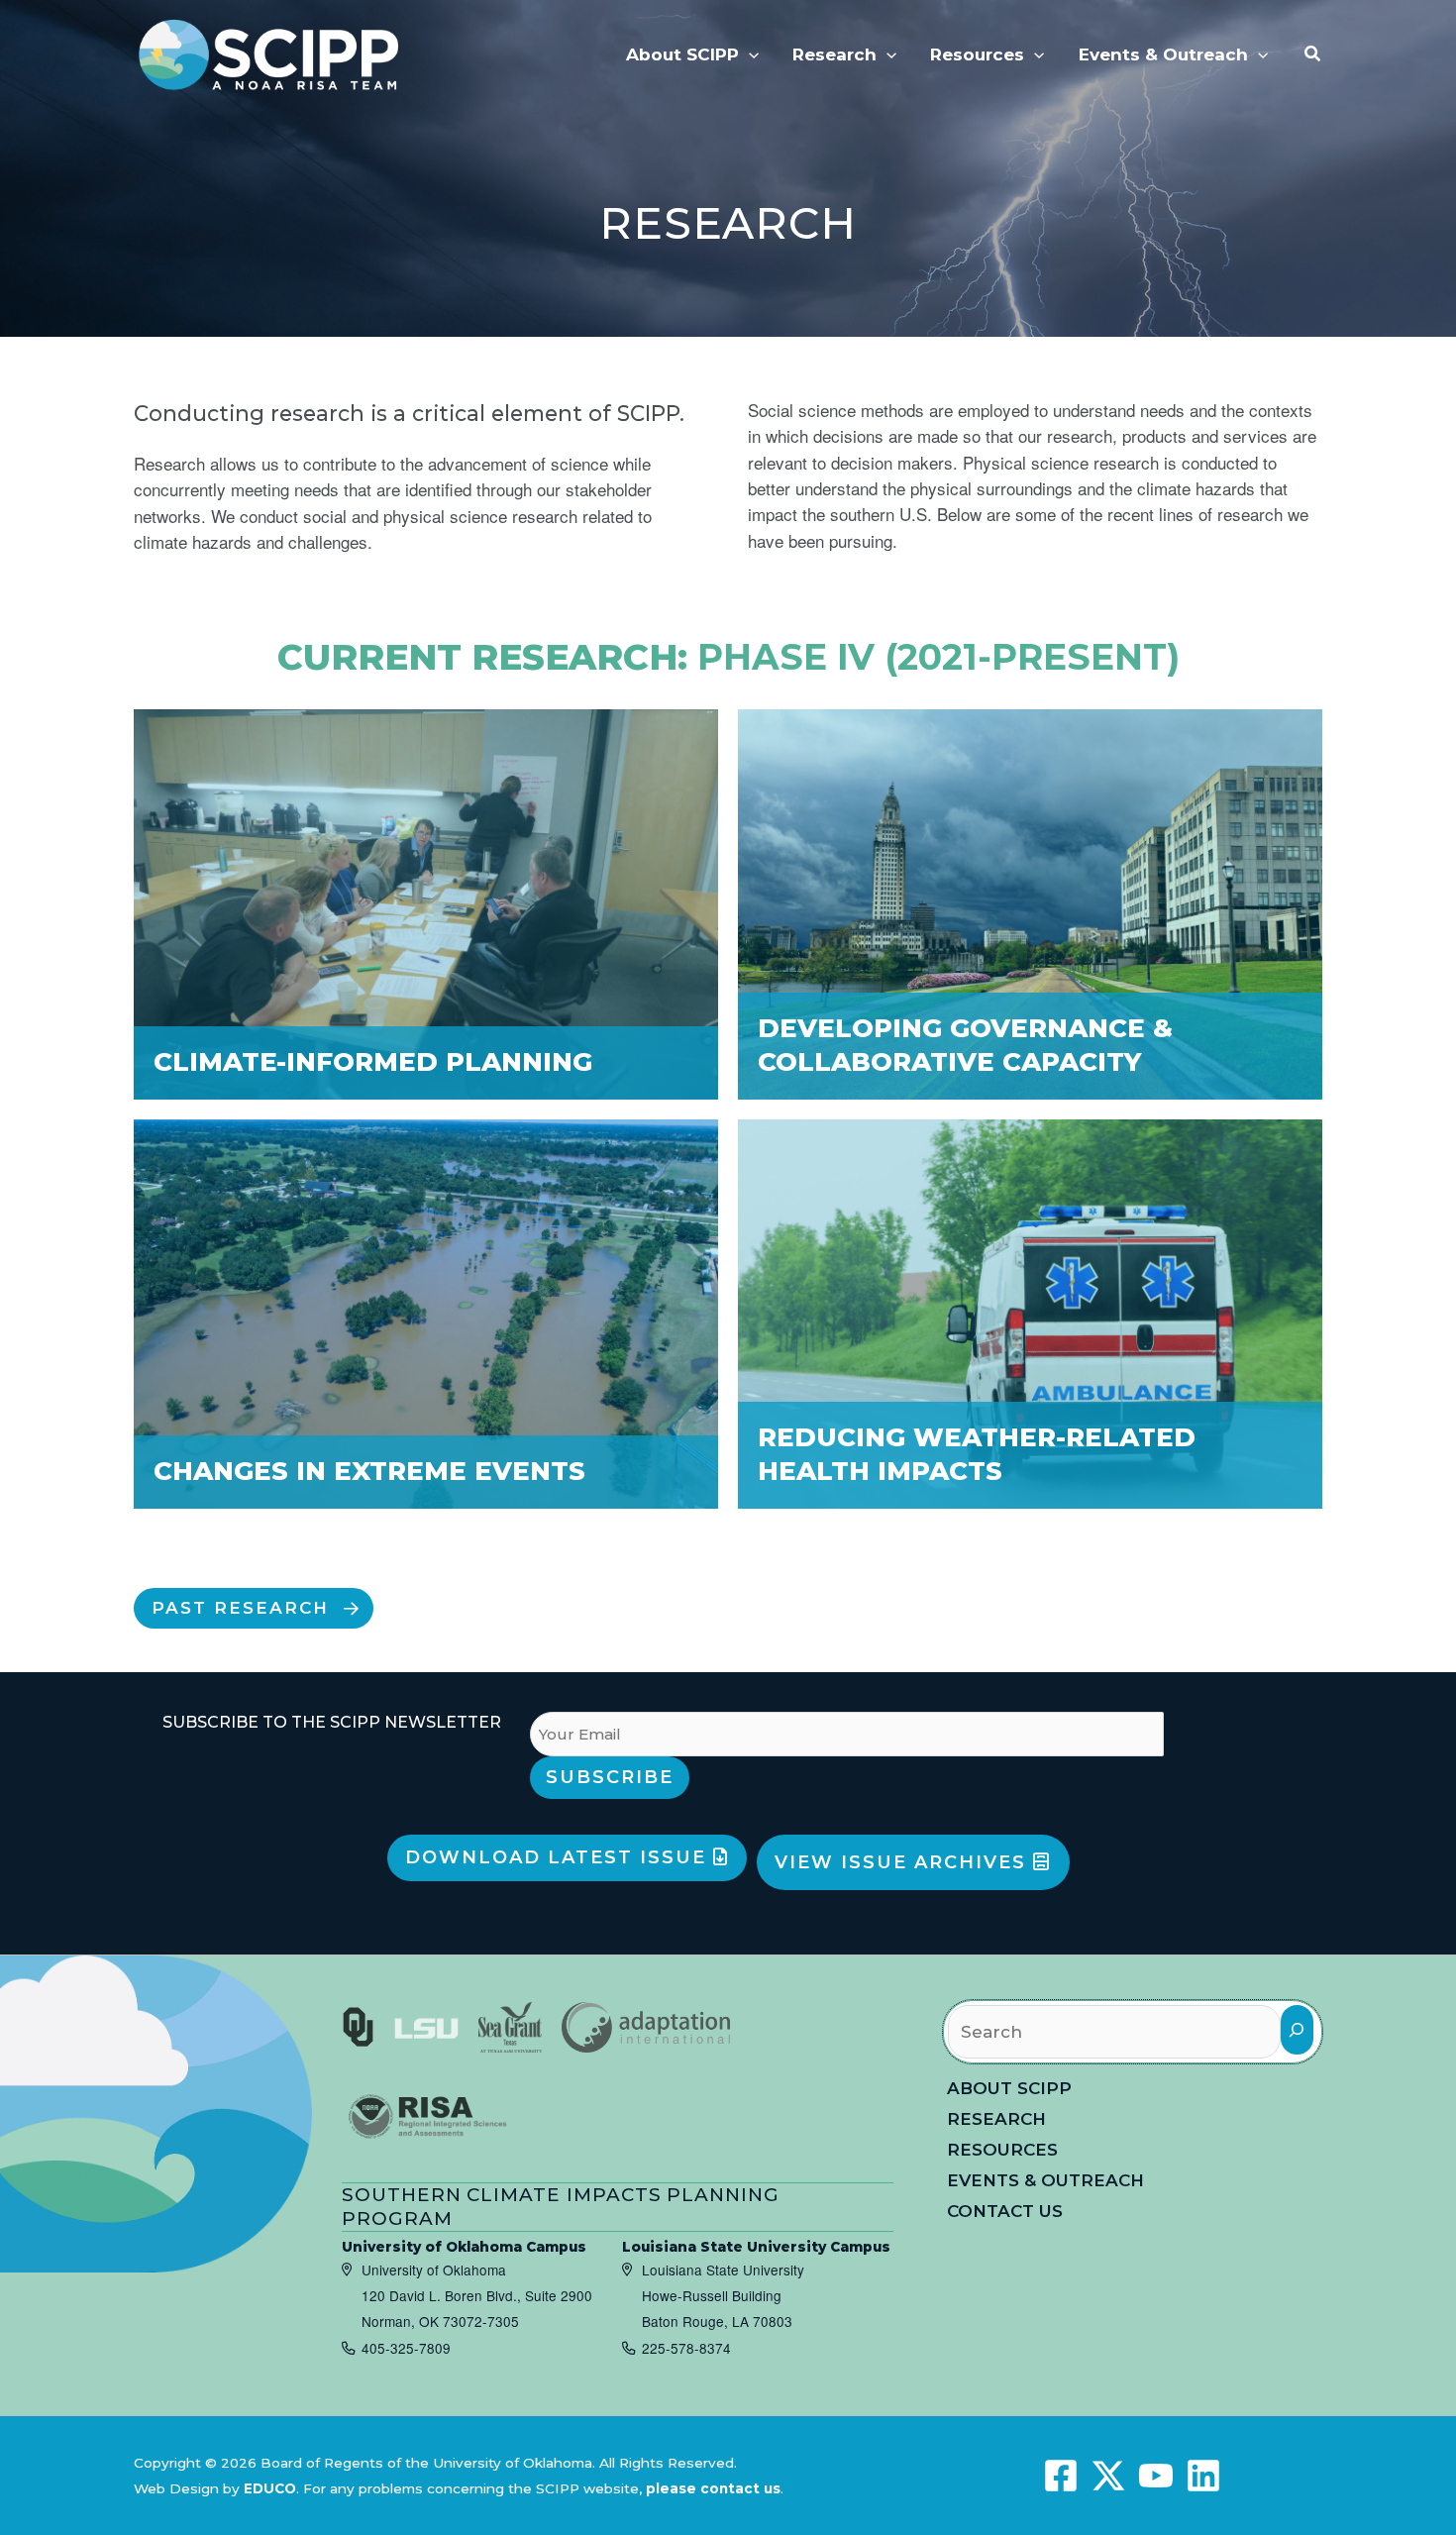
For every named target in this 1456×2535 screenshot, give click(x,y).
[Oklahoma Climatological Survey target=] (358, 2027)
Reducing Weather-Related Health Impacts (977, 1454)
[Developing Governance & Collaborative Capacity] (1030, 904)
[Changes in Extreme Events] (426, 1314)
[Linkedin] (1203, 2476)
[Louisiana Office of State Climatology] (426, 2027)
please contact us (713, 2488)
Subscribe (610, 1777)
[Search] (1297, 2029)
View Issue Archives (904, 1862)
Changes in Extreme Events (369, 1471)
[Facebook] (1061, 2476)
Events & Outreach (1045, 2180)
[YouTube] (1156, 2476)
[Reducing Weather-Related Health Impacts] (1030, 1314)
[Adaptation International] (646, 2027)
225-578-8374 (686, 2348)
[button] (749, 54)
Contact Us (1005, 2211)
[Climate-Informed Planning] (426, 904)
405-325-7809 (406, 2348)
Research (996, 2119)
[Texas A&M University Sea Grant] (510, 2027)
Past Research (240, 1608)
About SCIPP (1009, 2088)
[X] (1108, 2476)
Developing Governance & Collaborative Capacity (965, 1045)
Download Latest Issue (559, 1857)
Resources (1002, 2150)
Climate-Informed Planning (373, 1062)
